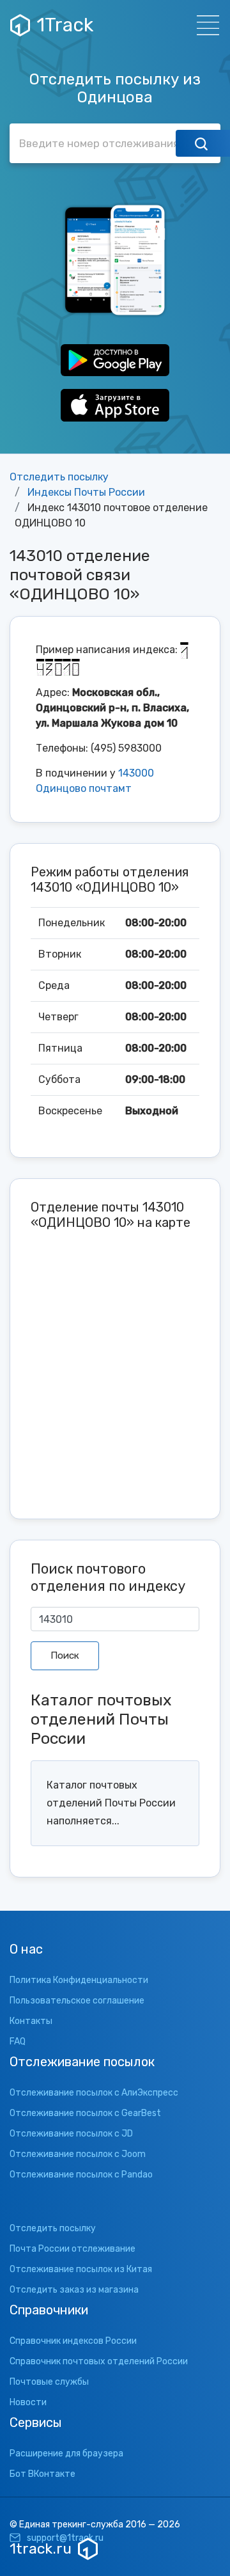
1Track (65, 25)
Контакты (31, 2021)
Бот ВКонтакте (42, 2474)
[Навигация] (204, 25)
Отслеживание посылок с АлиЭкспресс (94, 2093)
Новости (28, 2402)
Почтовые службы (49, 2382)
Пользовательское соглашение (77, 2001)
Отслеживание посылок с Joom (78, 2154)
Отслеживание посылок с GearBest (85, 2113)
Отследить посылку (59, 477)
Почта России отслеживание (73, 2249)
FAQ (18, 2042)
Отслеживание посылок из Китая (81, 2269)
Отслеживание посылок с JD (71, 2134)
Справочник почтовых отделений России (99, 2361)
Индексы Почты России (86, 492)
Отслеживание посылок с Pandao (81, 2175)
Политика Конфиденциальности (79, 1980)
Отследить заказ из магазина (74, 2290)
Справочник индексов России (73, 2341)
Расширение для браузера (66, 2454)
